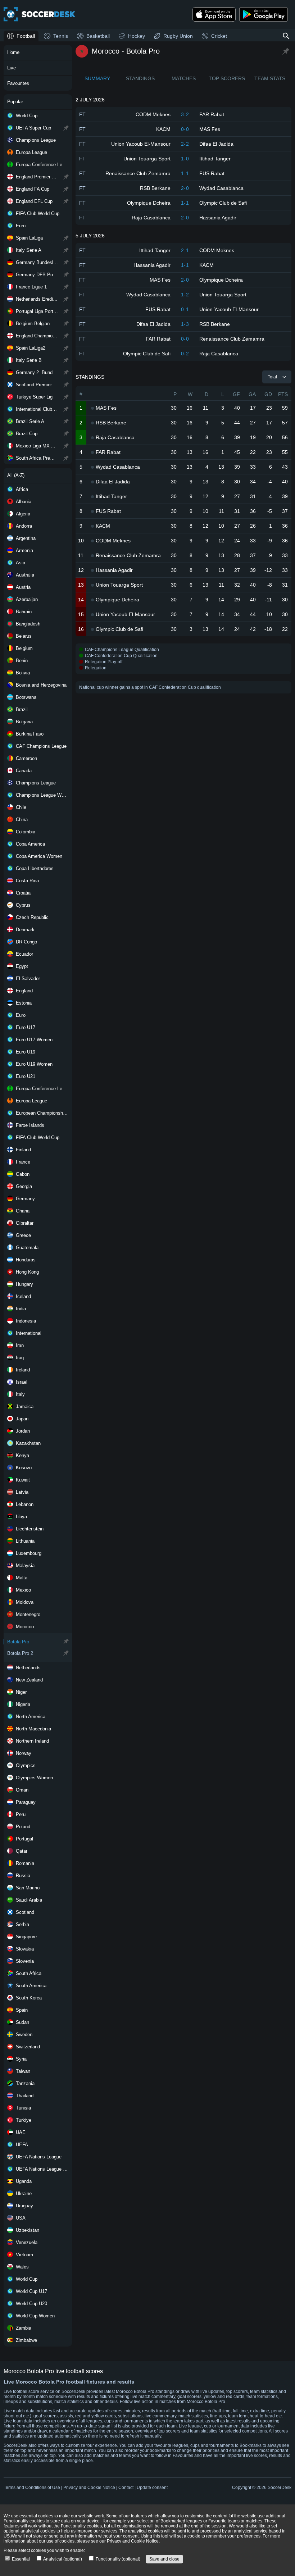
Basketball (98, 36)
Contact (126, 2488)
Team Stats (270, 78)
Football (26, 36)
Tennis (61, 36)
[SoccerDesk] (40, 14)
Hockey (137, 36)
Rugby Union (178, 36)
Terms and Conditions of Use (32, 2488)
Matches (184, 78)
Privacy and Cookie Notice (89, 2488)
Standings (140, 78)
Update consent (152, 2488)
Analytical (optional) (62, 2559)
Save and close (164, 2559)
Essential (20, 2559)
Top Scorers (227, 78)
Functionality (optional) (117, 2559)
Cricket (219, 36)
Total (272, 377)
